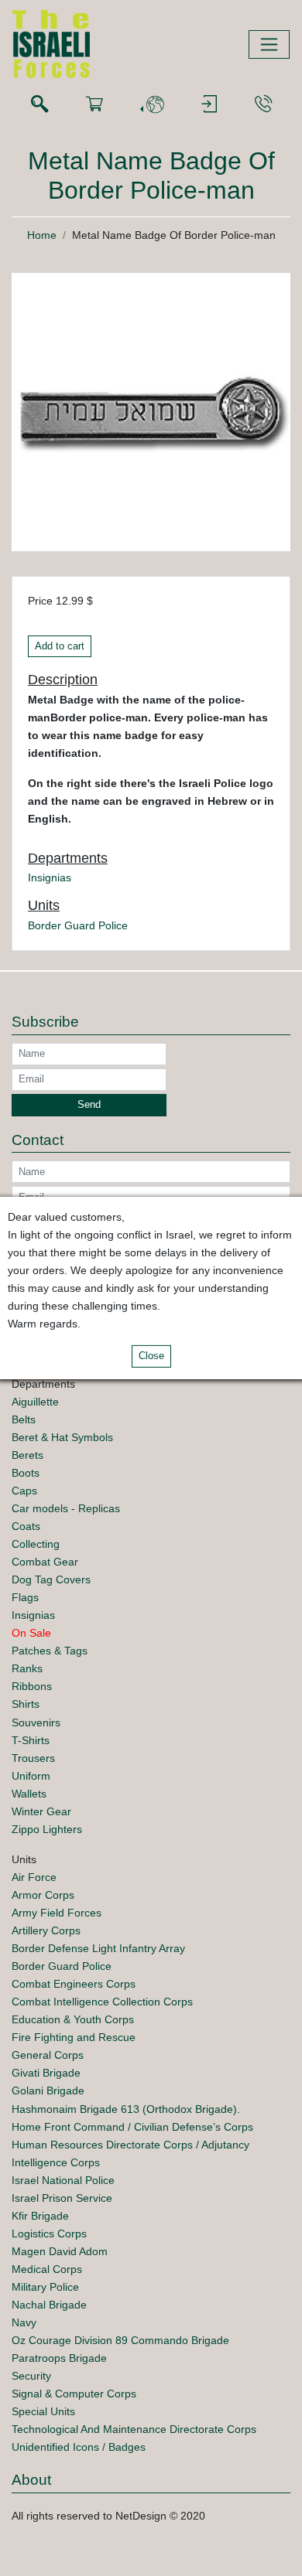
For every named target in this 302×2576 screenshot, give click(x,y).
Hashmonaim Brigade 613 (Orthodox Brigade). (126, 2109)
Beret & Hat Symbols (62, 1437)
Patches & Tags (50, 1651)
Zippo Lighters (47, 1829)
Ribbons (32, 1686)
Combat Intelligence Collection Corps (102, 2002)
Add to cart (60, 646)
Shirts (26, 1704)
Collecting (36, 1544)
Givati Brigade (46, 2073)
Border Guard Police (78, 925)
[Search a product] (39, 105)
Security (31, 2376)
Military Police (45, 2287)
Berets (27, 1455)
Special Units (43, 2411)
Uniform (31, 1776)
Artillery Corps (46, 1930)
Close (151, 1356)
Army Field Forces (57, 1913)
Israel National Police (63, 2180)
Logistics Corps (49, 2234)
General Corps (48, 2055)
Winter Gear (41, 1811)
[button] (152, 105)
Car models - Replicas (66, 1508)
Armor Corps (43, 1895)
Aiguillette (35, 1402)
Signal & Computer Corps (74, 2394)
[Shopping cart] (94, 105)
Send (89, 1105)
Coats (26, 1526)
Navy (24, 2322)
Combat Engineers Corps (74, 1984)
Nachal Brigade (49, 2305)
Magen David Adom (60, 2251)
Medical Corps (47, 2269)
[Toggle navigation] (269, 44)
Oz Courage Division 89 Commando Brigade (120, 2340)
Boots (26, 1473)
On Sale (31, 1633)
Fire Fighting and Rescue (74, 2037)
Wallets (29, 1794)
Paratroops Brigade (59, 2358)
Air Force (34, 1877)
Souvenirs (36, 1722)
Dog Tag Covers (51, 1579)
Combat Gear (45, 1562)
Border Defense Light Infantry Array (98, 1948)
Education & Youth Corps (73, 2019)
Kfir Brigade (40, 2216)
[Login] (209, 105)
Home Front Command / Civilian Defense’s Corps (132, 2127)
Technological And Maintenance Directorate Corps (134, 2429)
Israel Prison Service (62, 2198)
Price (40, 601)
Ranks (27, 1668)
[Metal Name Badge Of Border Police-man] (151, 411)
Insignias (50, 877)
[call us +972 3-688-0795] (263, 105)
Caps (24, 1491)
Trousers (33, 1758)
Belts (24, 1419)
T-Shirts (31, 1740)
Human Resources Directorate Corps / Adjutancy (130, 2145)
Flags (25, 1597)
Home (42, 235)
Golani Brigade (48, 2090)
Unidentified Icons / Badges (79, 2447)
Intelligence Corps (56, 2162)
